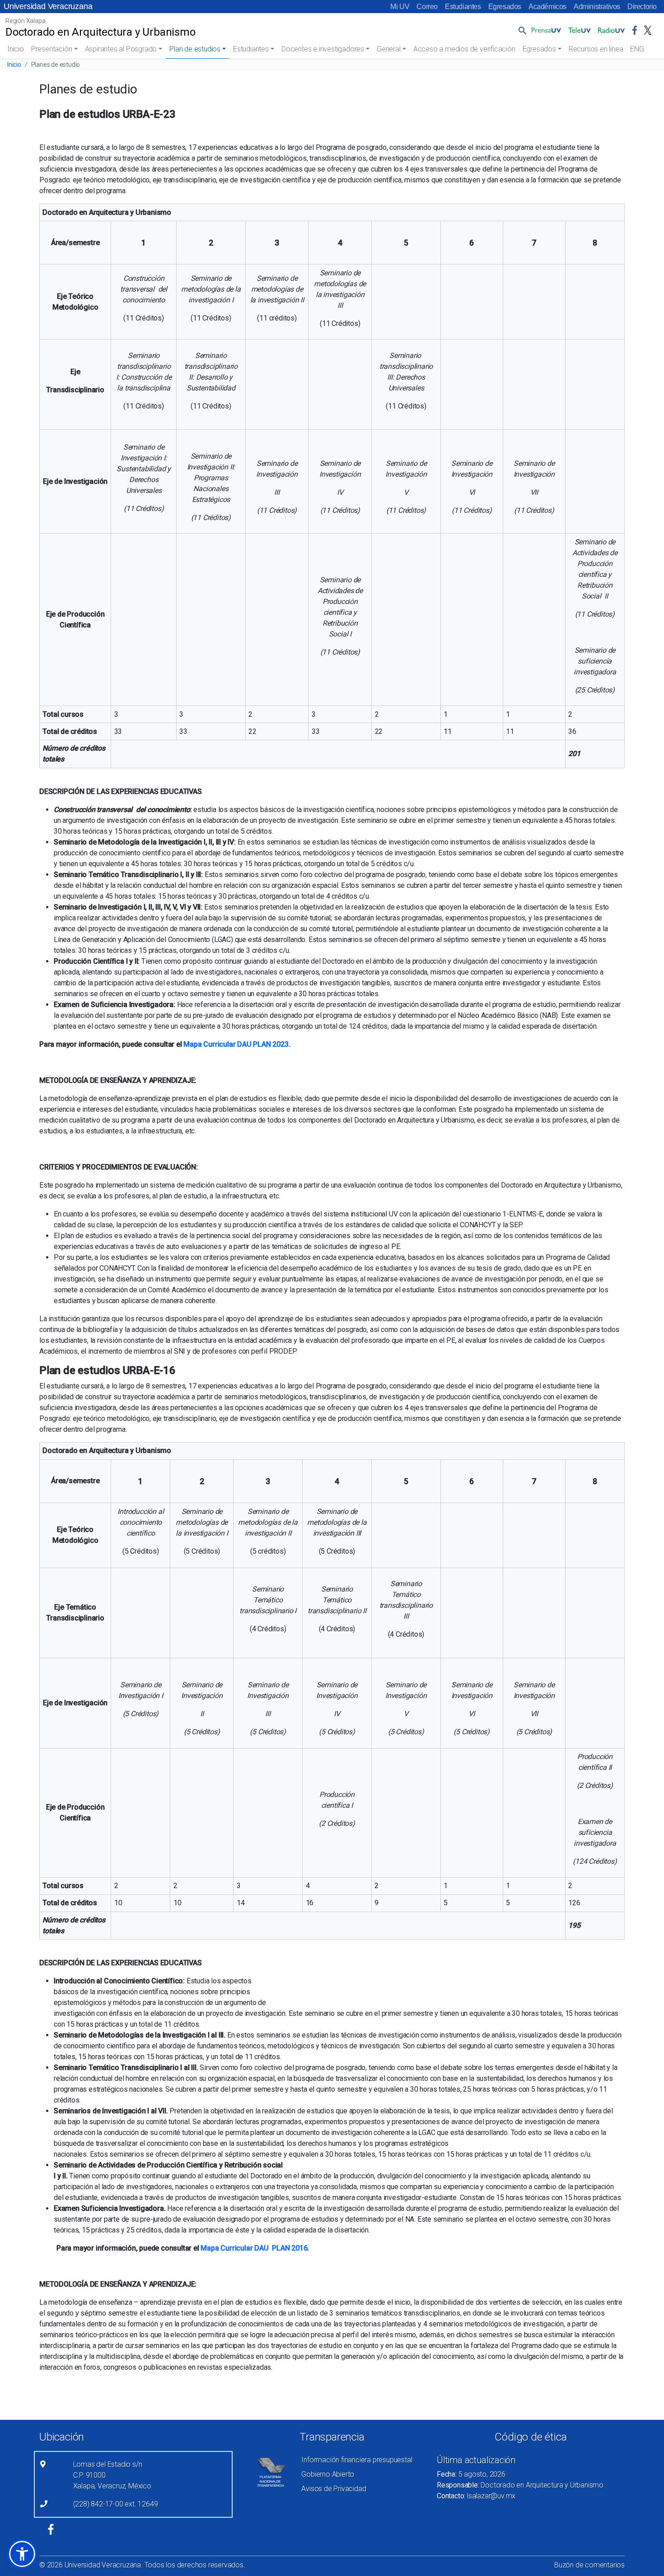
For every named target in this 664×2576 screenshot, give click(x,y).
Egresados (505, 7)
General (389, 49)
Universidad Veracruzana (48, 6)
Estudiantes (463, 7)
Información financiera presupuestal (357, 2460)
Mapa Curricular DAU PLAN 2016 (254, 2248)
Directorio (642, 7)
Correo (427, 7)
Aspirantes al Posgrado (121, 49)
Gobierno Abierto (328, 2474)
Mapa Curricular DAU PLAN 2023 (236, 1044)
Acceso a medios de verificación (464, 49)
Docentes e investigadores (323, 49)
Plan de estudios (195, 49)
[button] (521, 30)
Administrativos (597, 7)
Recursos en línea (596, 49)
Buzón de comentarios (589, 2565)
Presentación (52, 49)
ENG (637, 49)
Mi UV (400, 7)
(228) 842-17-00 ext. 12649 (116, 2504)
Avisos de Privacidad (334, 2489)
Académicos (547, 7)
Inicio (16, 49)
